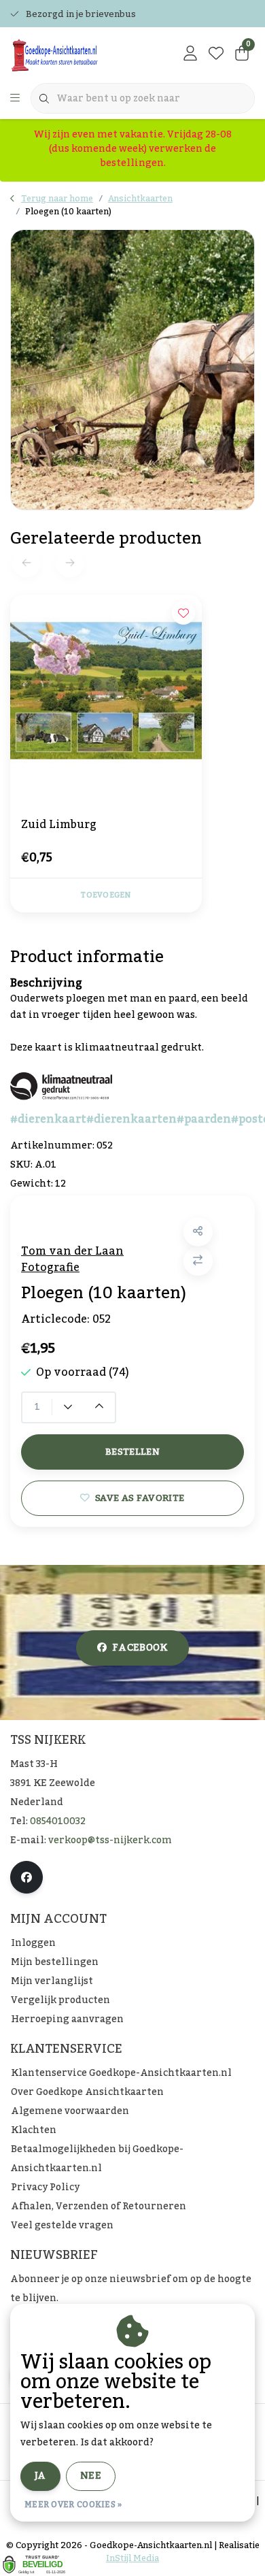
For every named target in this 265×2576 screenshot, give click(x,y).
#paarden (204, 1119)
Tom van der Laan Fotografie (72, 1259)
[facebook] (26, 1877)
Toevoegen (106, 895)
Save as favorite (140, 1498)
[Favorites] (216, 54)
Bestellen (132, 1452)
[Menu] (15, 99)
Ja (40, 2476)
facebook (140, 1648)
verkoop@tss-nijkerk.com (110, 1840)
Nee (91, 2476)
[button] (198, 1232)
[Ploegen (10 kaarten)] (132, 369)
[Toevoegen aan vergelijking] (198, 1261)
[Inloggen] (190, 54)
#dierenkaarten (131, 1119)
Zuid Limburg (59, 826)
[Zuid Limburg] (106, 691)
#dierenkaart (48, 1119)
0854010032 (58, 1821)
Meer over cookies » (73, 2505)
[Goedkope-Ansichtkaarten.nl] (77, 54)
